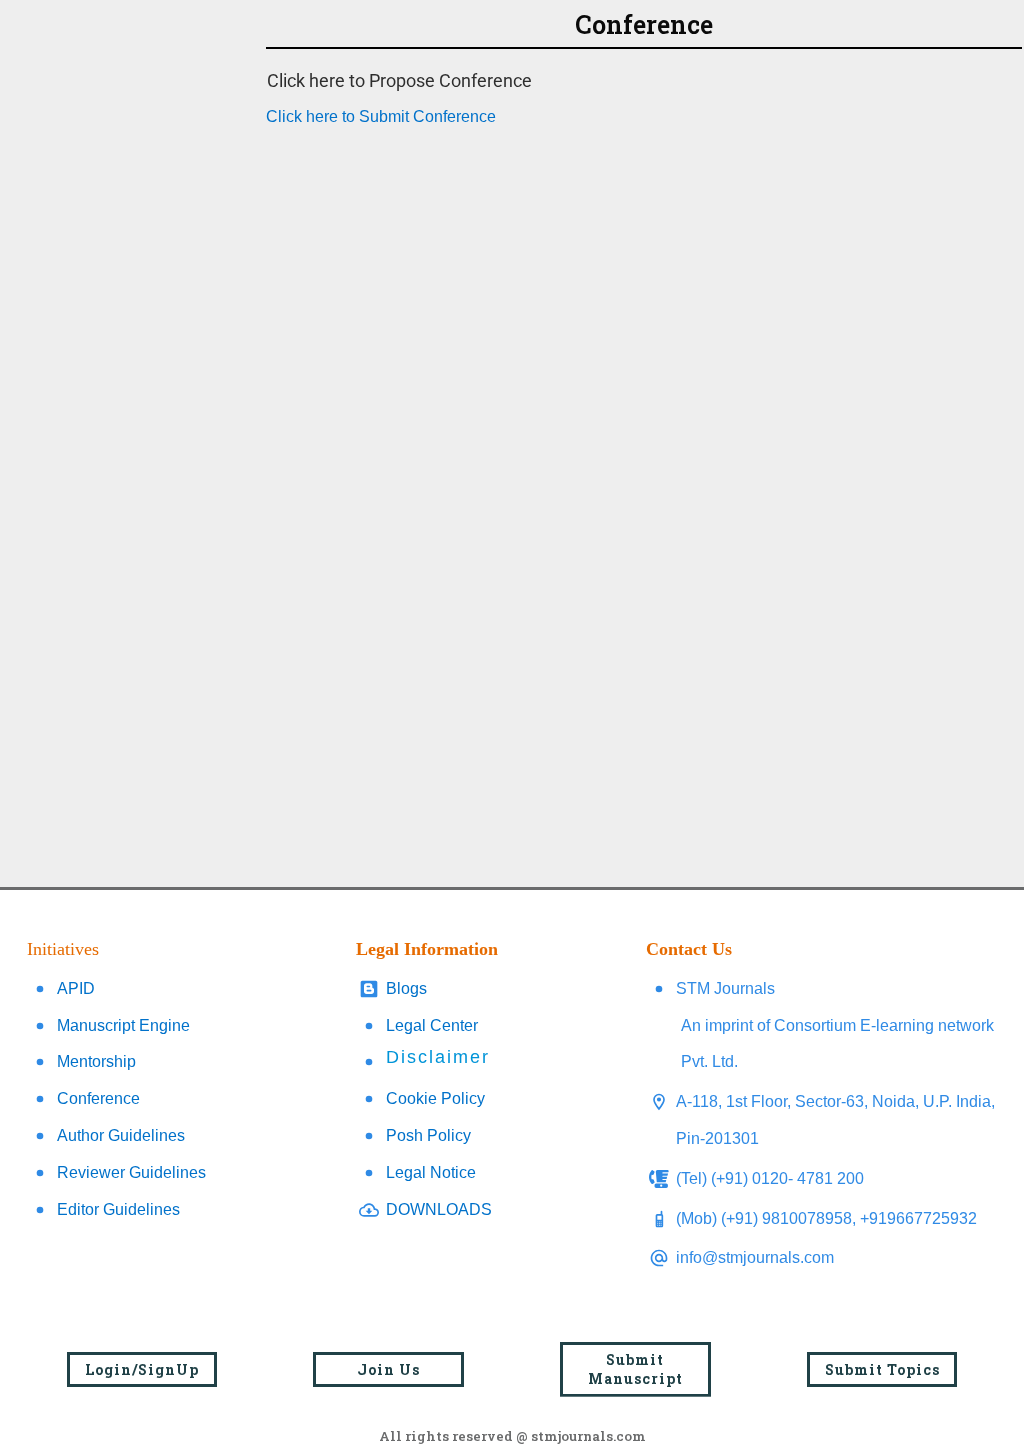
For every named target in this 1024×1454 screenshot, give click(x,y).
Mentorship (96, 1061)
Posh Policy (428, 1135)
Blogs (406, 988)
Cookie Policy (435, 1098)
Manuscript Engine (123, 1025)
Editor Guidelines (118, 1209)
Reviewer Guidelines (131, 1172)
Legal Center (432, 1025)
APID (76, 988)
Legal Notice (431, 1172)
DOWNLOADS (439, 1209)
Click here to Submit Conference (381, 116)
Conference (98, 1098)
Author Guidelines (121, 1135)
